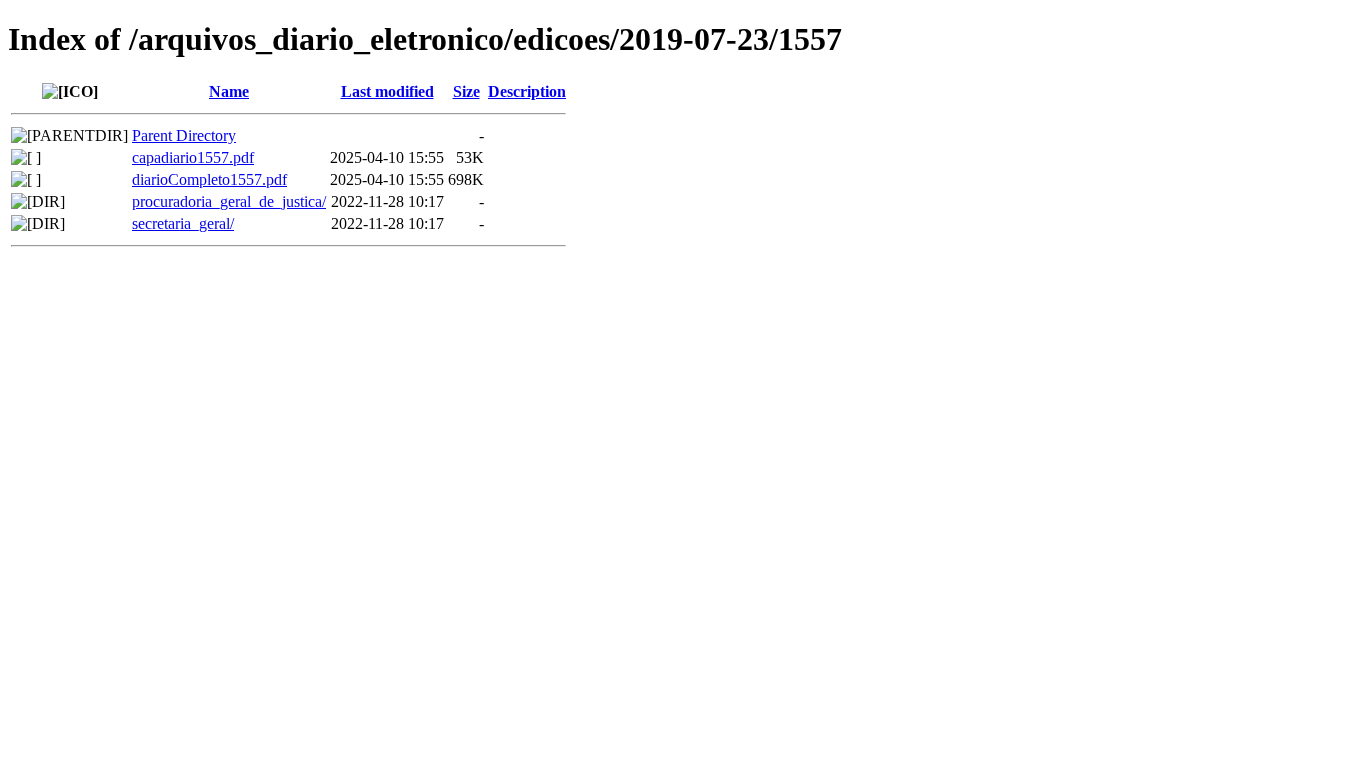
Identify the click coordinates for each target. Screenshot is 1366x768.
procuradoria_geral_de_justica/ (229, 201)
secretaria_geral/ (183, 223)
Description (527, 91)
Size (466, 91)
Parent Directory (184, 135)
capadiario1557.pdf (193, 157)
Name (229, 91)
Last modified (387, 91)
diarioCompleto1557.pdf (209, 179)
